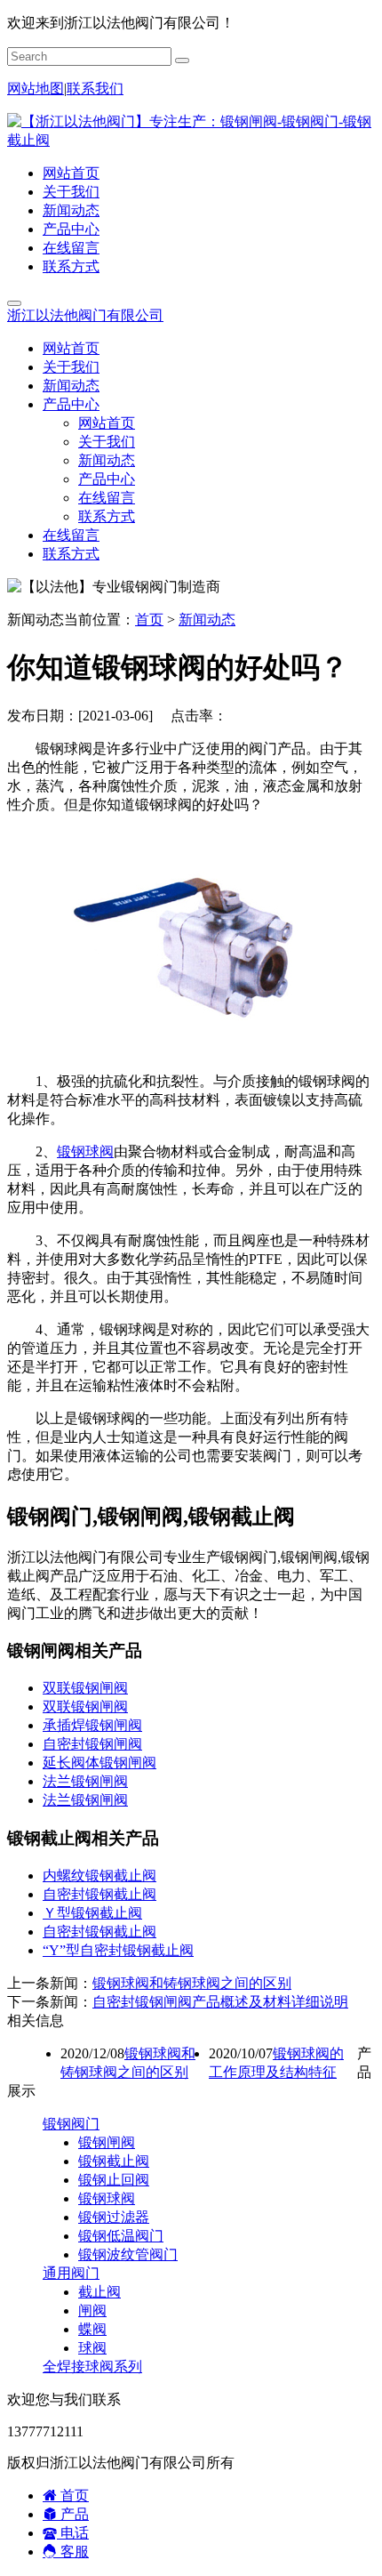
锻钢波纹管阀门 (128, 2254)
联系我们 (95, 89)
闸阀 (92, 2310)
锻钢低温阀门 (121, 2236)
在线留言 (71, 248)
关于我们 (71, 192)
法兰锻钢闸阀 (85, 1781)
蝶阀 (92, 2329)
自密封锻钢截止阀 (99, 1894)
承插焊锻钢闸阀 (92, 1725)
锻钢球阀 (85, 1151)
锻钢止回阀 (114, 2180)
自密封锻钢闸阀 (92, 1744)
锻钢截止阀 (114, 2161)
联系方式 (71, 266)
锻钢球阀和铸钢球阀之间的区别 (192, 1983)
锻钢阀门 (71, 2124)
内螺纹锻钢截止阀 (99, 1876)
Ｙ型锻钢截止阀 (92, 1913)
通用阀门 (71, 2273)
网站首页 (71, 173)
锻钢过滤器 (114, 2217)
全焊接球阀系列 (92, 2367)
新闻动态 (71, 210)
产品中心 (71, 229)
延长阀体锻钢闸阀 (99, 1763)
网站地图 (36, 89)
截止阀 (99, 2292)
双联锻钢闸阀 (85, 1688)
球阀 (92, 2348)
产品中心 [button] (71, 404)
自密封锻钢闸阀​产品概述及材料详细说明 (220, 2002)
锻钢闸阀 (107, 2142)
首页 (149, 620)
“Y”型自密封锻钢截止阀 (118, 1950)
